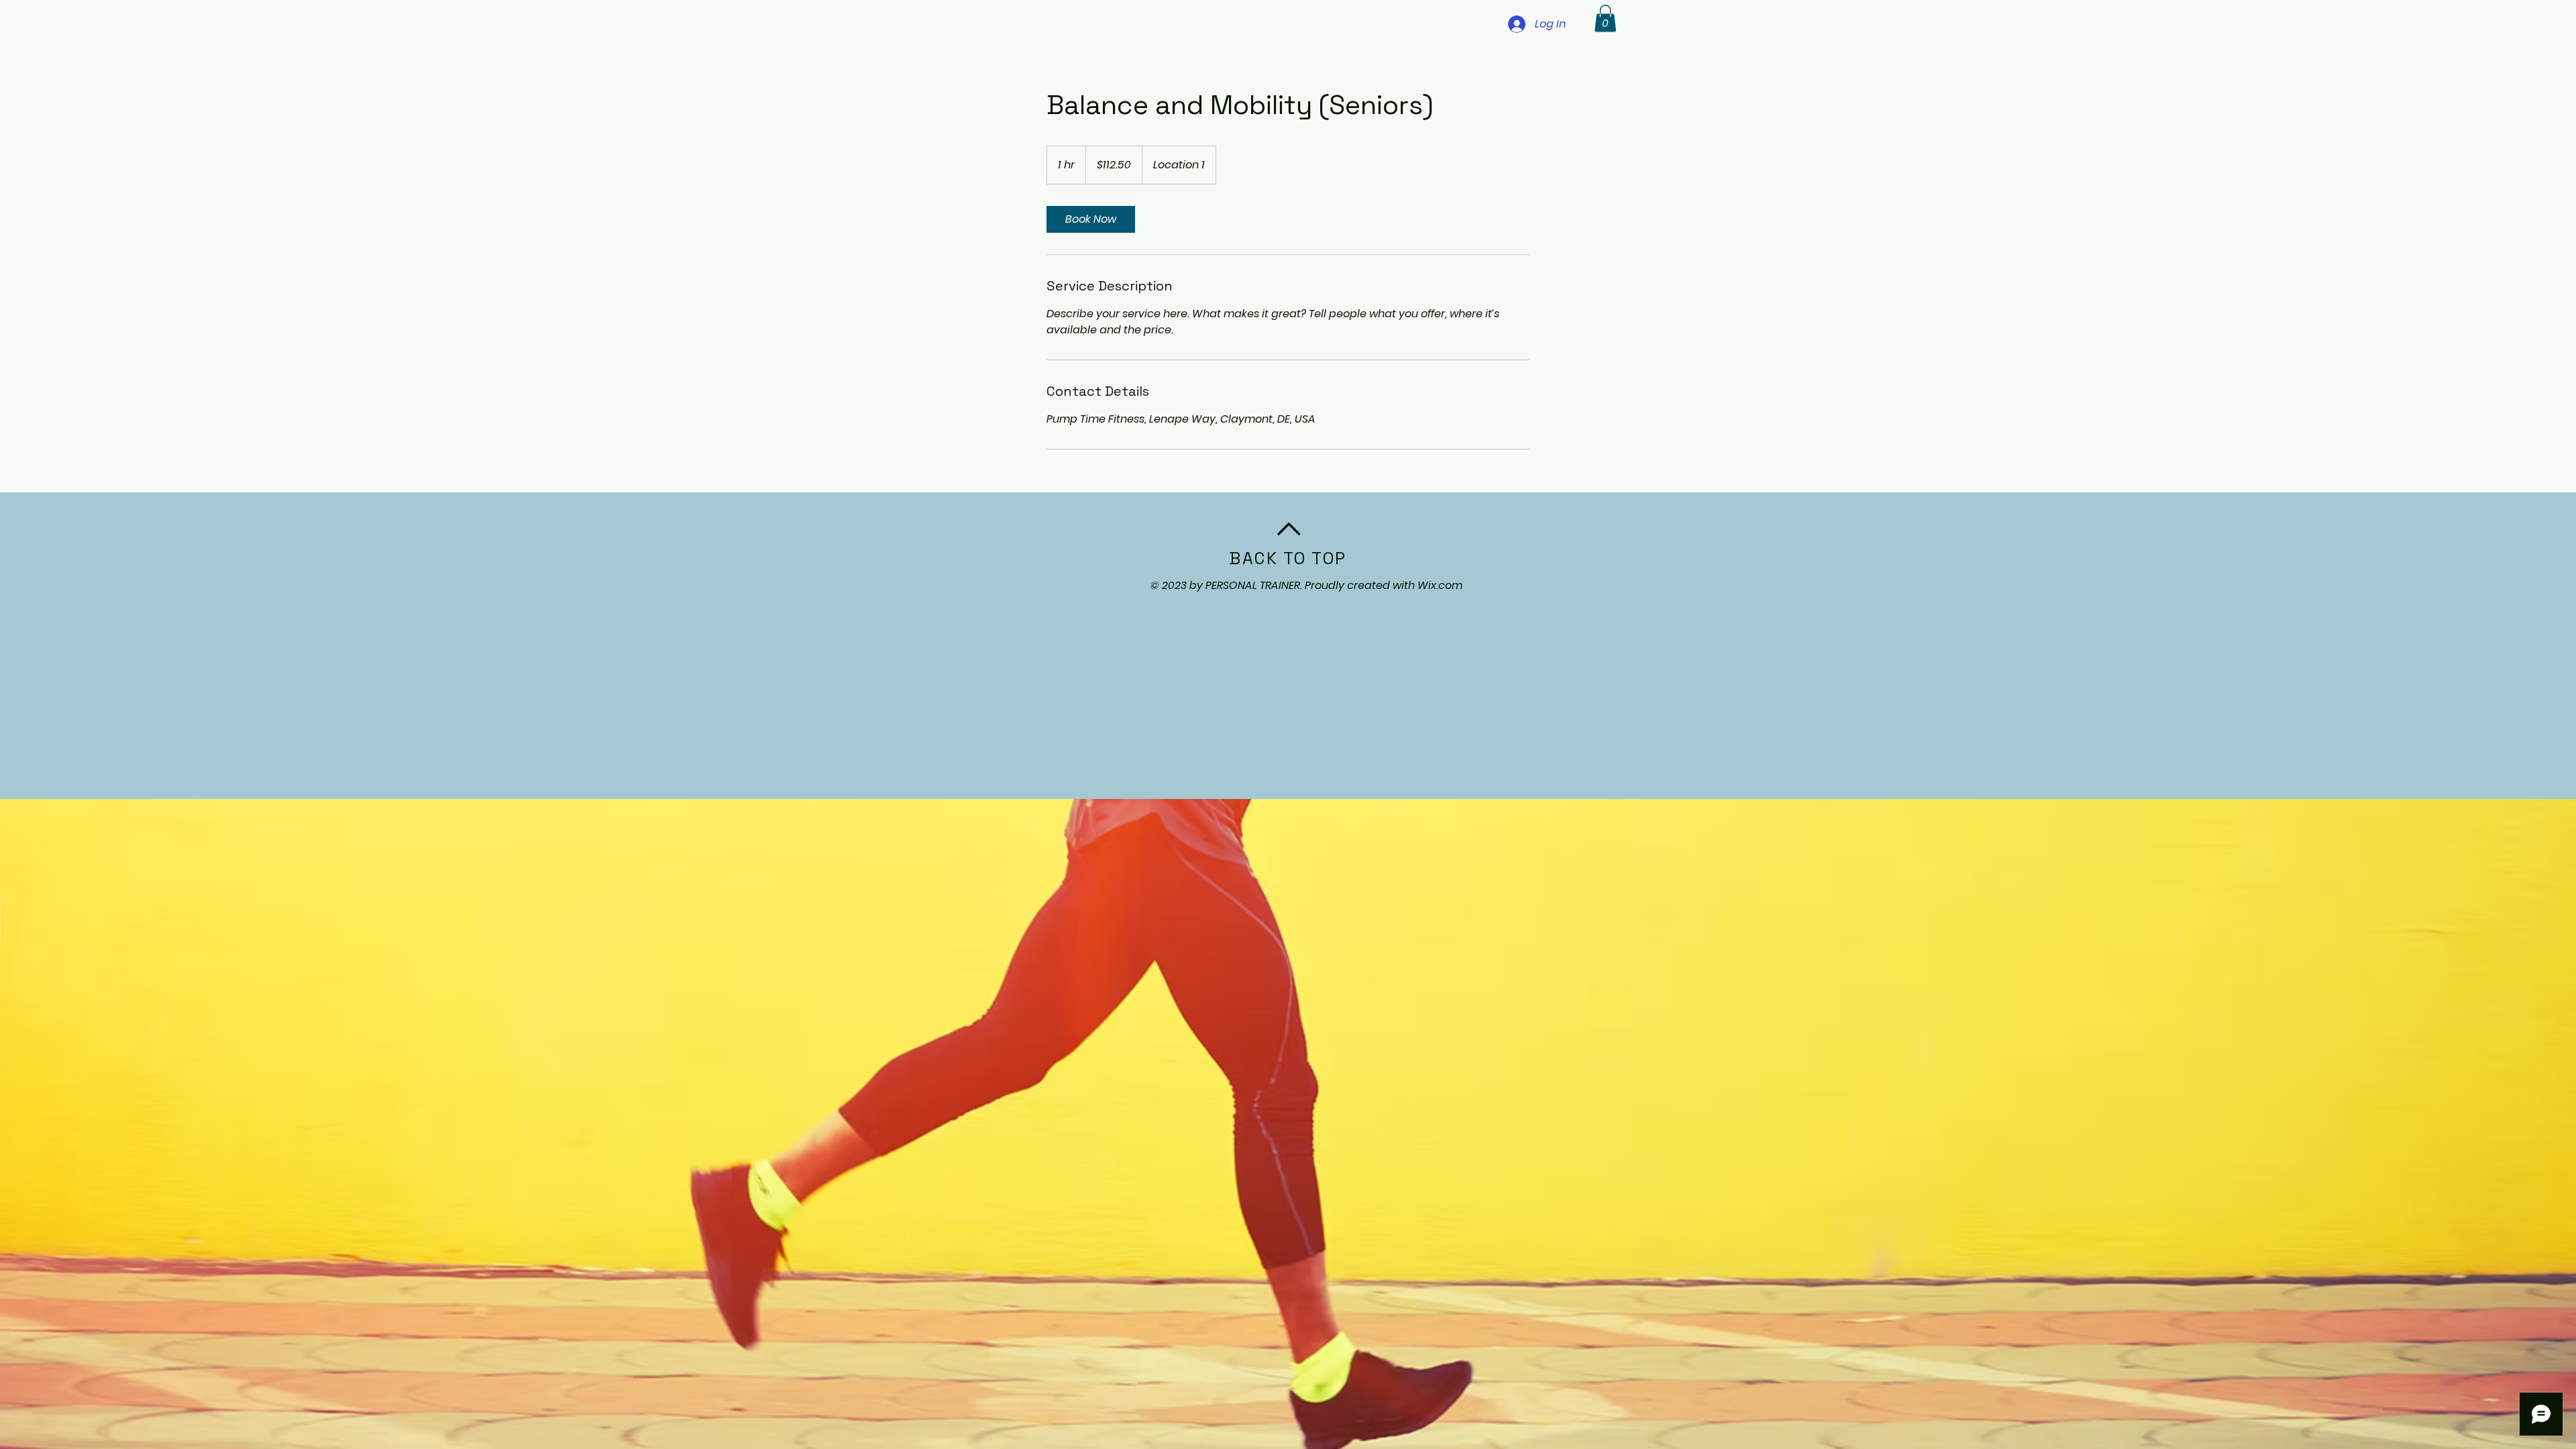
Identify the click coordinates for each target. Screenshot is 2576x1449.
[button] (1605, 18)
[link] (1091, 219)
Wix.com (1440, 585)
